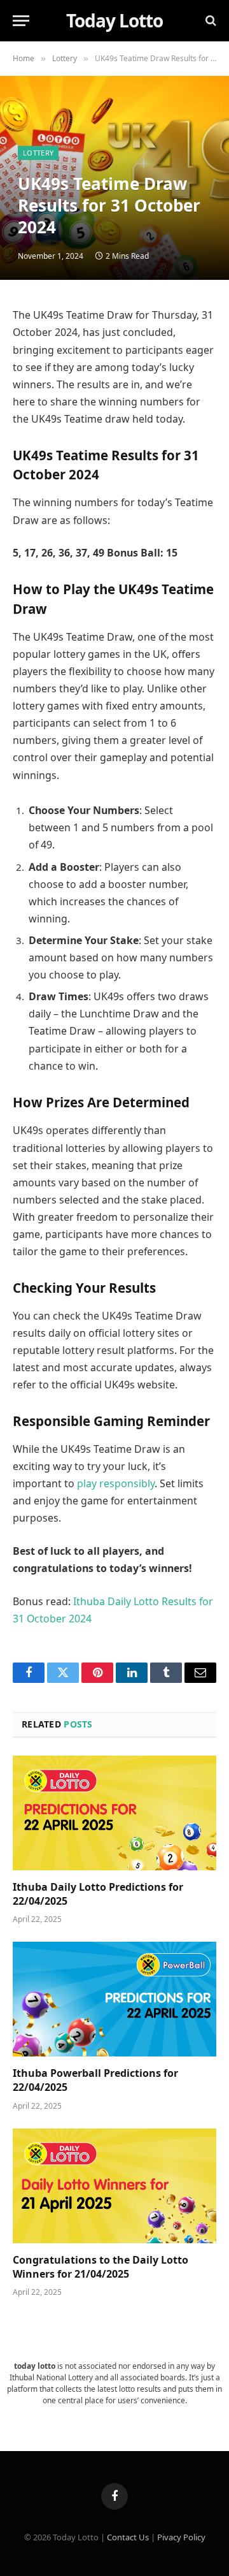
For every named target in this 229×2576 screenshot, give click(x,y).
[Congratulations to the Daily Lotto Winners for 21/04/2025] (114, 2186)
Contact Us (128, 2537)
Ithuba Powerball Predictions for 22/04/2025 (95, 2080)
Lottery (38, 153)
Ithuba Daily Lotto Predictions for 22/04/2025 (98, 1894)
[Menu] (21, 21)
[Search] (210, 21)
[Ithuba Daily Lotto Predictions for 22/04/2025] (114, 1813)
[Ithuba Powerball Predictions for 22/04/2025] (114, 1999)
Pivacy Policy (181, 2537)
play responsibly (116, 1483)
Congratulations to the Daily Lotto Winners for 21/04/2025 (101, 2267)
